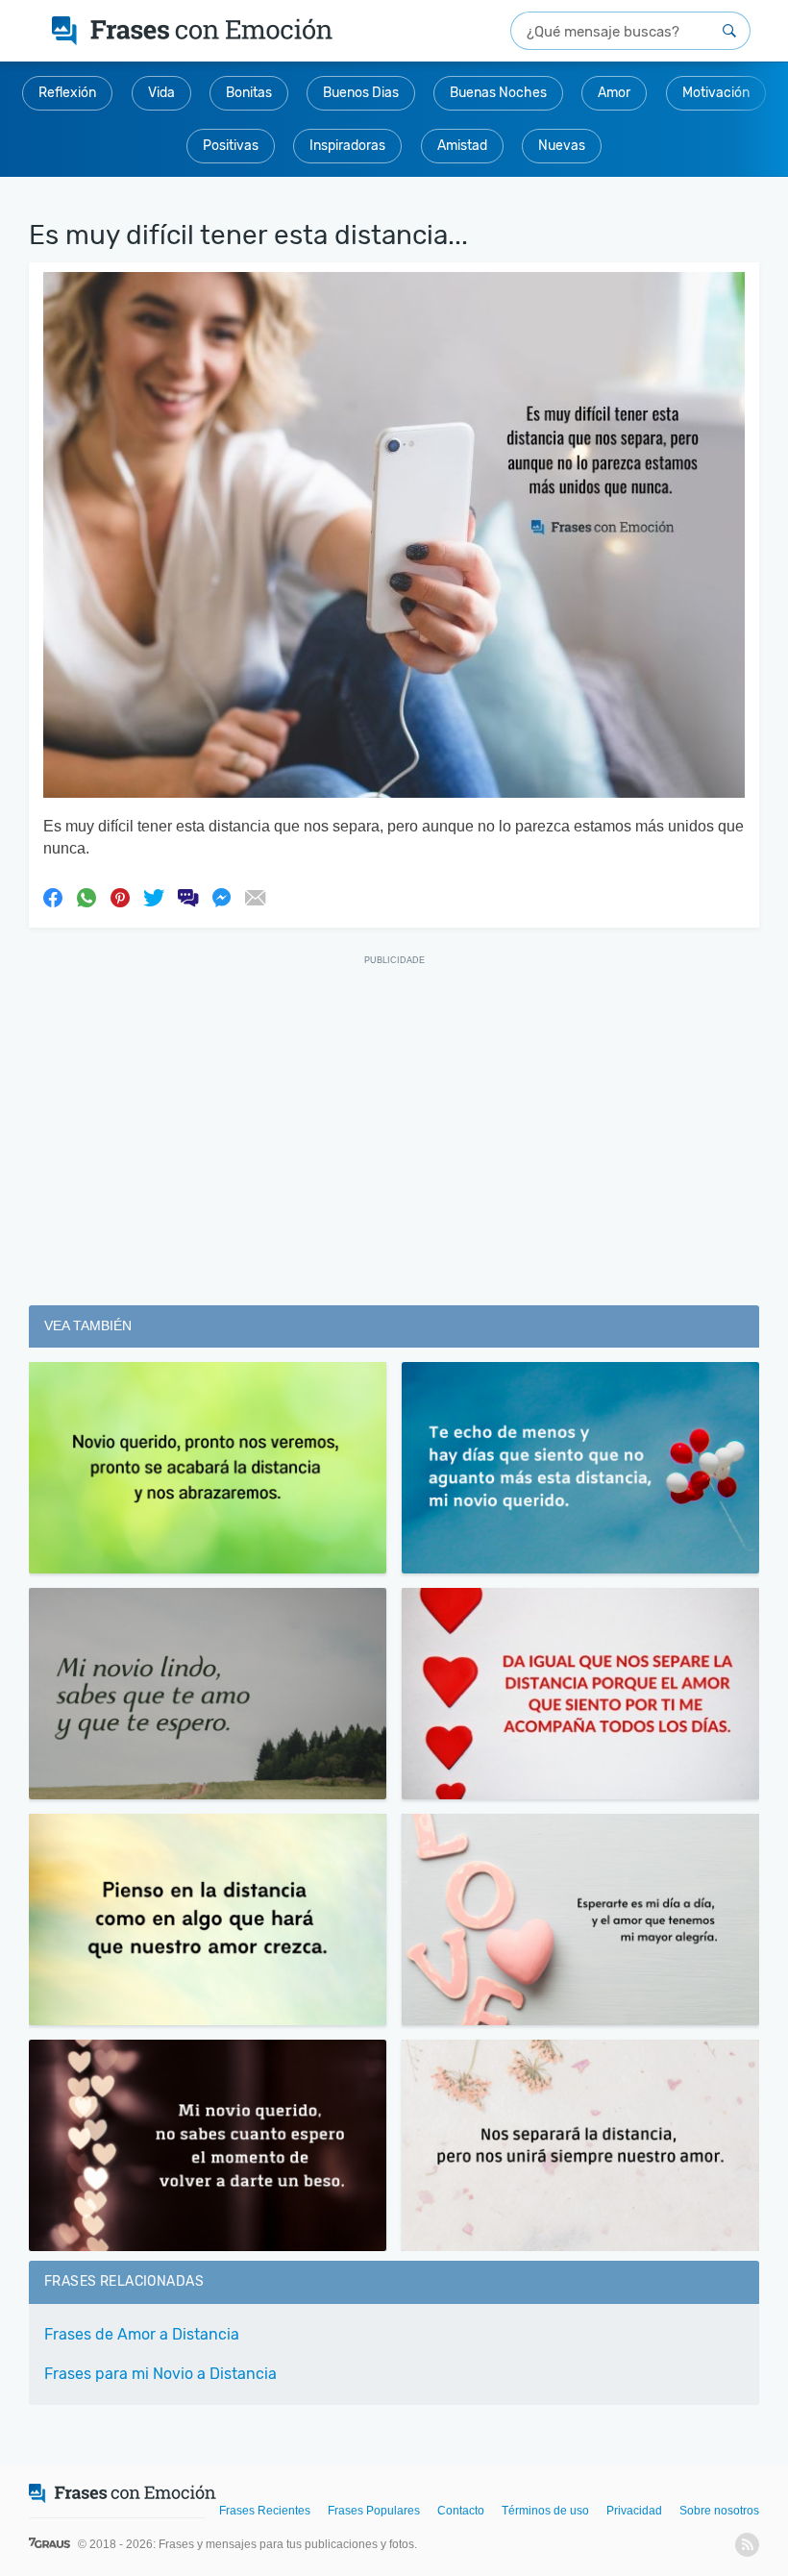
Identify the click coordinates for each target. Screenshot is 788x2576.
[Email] (255, 897)
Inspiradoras (347, 146)
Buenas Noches (498, 93)
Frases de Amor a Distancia (142, 2334)
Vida (161, 93)
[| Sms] (187, 897)
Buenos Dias (361, 93)
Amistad (462, 146)
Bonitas (249, 93)
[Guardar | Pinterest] (120, 897)
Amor (614, 93)
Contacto (461, 2511)
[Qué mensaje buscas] (729, 31)
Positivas (231, 146)
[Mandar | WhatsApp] (86, 897)
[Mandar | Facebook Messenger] (221, 897)
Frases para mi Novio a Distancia (160, 2374)
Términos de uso (545, 2511)
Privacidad (634, 2511)
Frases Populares (374, 2511)
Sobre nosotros (719, 2511)
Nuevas (562, 146)
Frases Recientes (265, 2511)
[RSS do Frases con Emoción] (747, 2545)
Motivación (716, 93)
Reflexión (67, 93)
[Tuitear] (154, 897)
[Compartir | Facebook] (53, 897)
